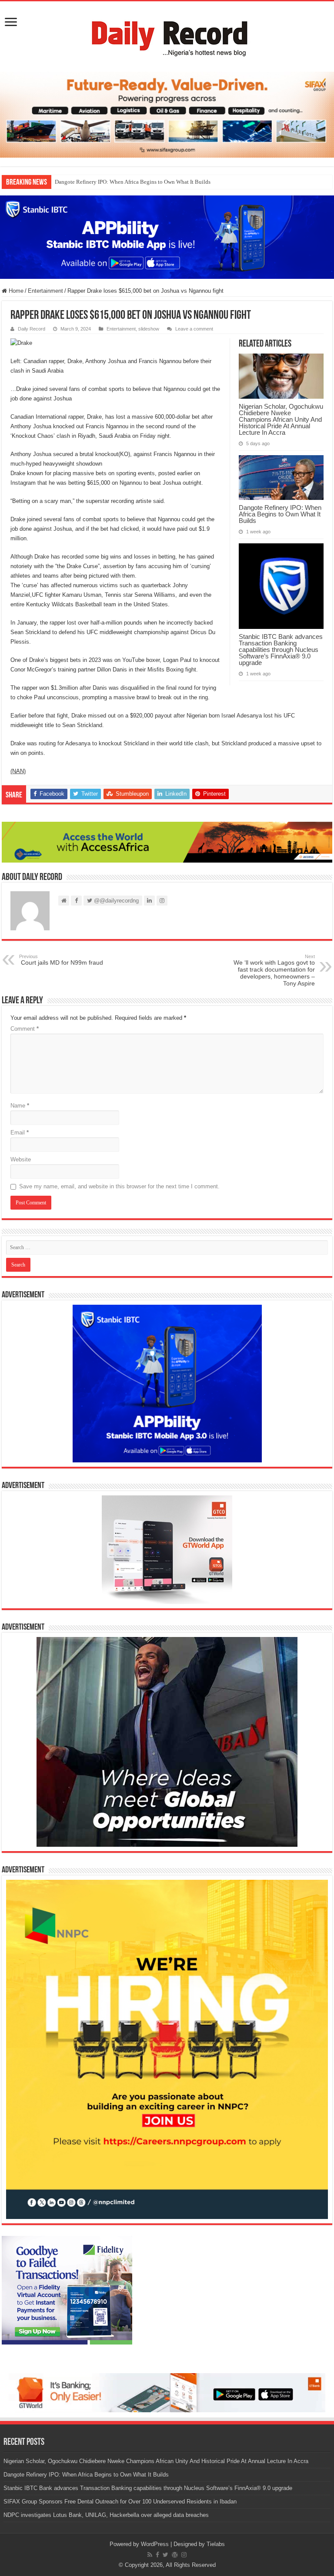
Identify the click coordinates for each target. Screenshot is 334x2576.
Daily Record (32, 329)
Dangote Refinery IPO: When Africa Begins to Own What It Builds (133, 182)
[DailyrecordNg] (167, 35)
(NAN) (18, 771)
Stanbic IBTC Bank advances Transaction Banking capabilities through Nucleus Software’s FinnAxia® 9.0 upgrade (281, 650)
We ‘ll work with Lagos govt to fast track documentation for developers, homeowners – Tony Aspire (274, 970)
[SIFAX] (167, 114)
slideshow (149, 329)
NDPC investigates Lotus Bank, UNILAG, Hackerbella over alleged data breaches (106, 2515)
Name (20, 1106)
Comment (25, 1029)
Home (15, 291)
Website (21, 1159)
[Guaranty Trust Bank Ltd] (167, 2392)
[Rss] (150, 2555)
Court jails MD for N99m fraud (61, 960)
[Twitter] (165, 2555)
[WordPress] (175, 2555)
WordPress (155, 2544)
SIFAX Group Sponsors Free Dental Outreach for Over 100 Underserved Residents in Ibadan (120, 2502)
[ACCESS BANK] (167, 842)
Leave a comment (194, 329)
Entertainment (45, 291)
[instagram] (184, 2555)
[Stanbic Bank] (167, 236)
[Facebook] (157, 2555)
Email (20, 1133)
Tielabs (216, 2544)
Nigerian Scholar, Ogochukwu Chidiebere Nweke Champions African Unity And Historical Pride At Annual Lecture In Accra (281, 419)
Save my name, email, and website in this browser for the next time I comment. (119, 1186)
